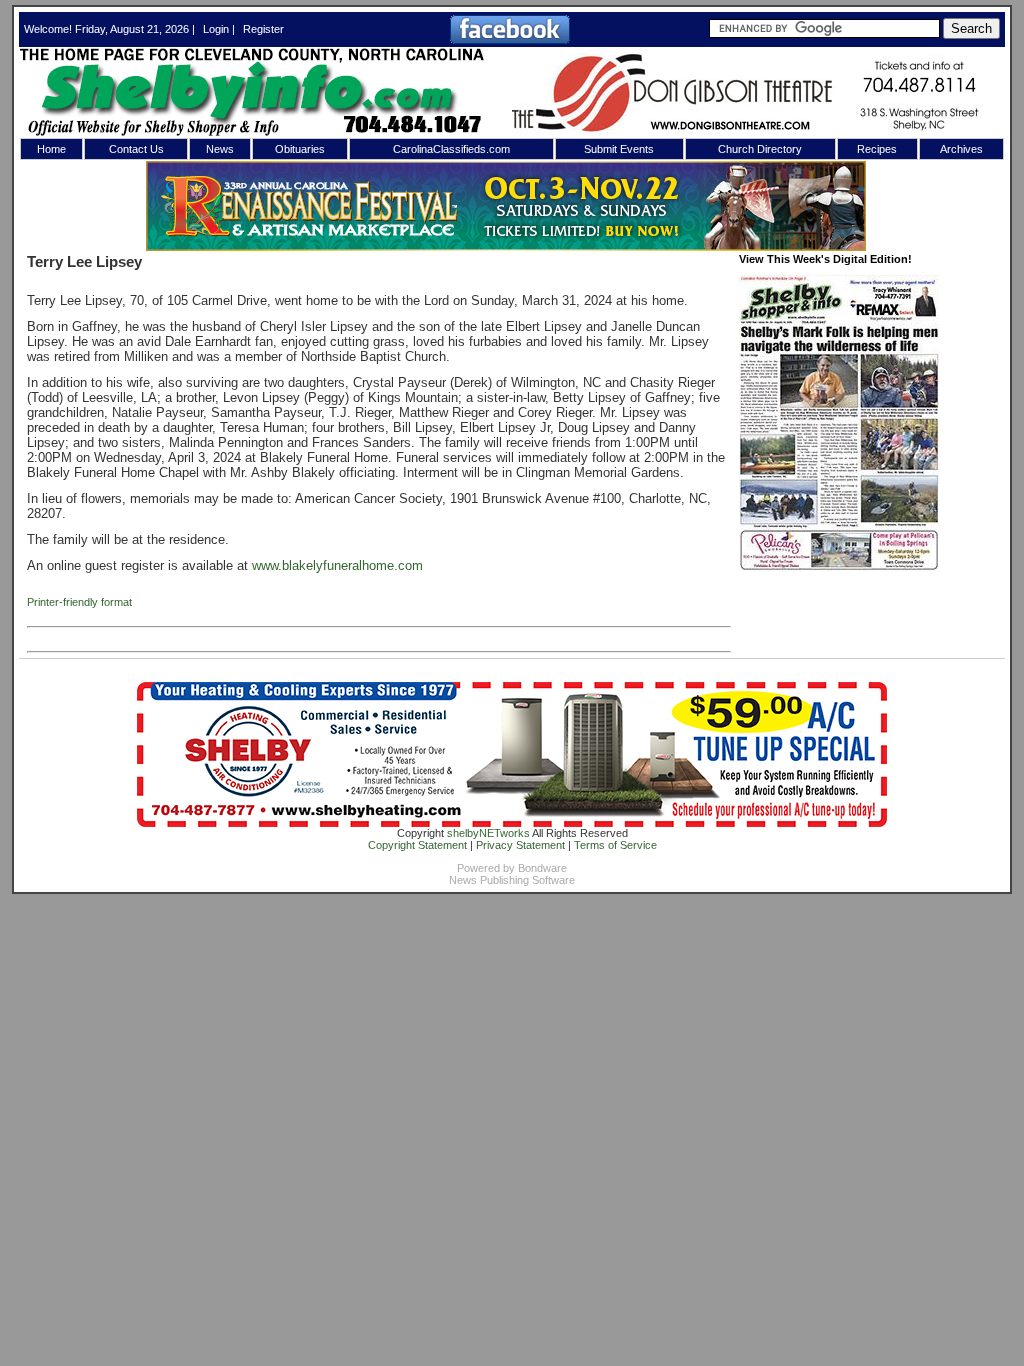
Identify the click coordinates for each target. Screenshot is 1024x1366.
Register (263, 29)
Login (216, 29)
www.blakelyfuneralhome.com (337, 565)
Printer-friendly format (79, 602)
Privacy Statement (520, 845)
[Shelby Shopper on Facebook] (510, 40)
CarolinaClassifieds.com (451, 149)
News (220, 149)
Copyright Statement (417, 845)
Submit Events (619, 149)
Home (51, 149)
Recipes (877, 149)
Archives (961, 149)
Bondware (542, 868)
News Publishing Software (512, 880)
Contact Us (136, 149)
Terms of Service (615, 845)
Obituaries (300, 149)
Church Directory (760, 149)
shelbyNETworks (488, 833)
